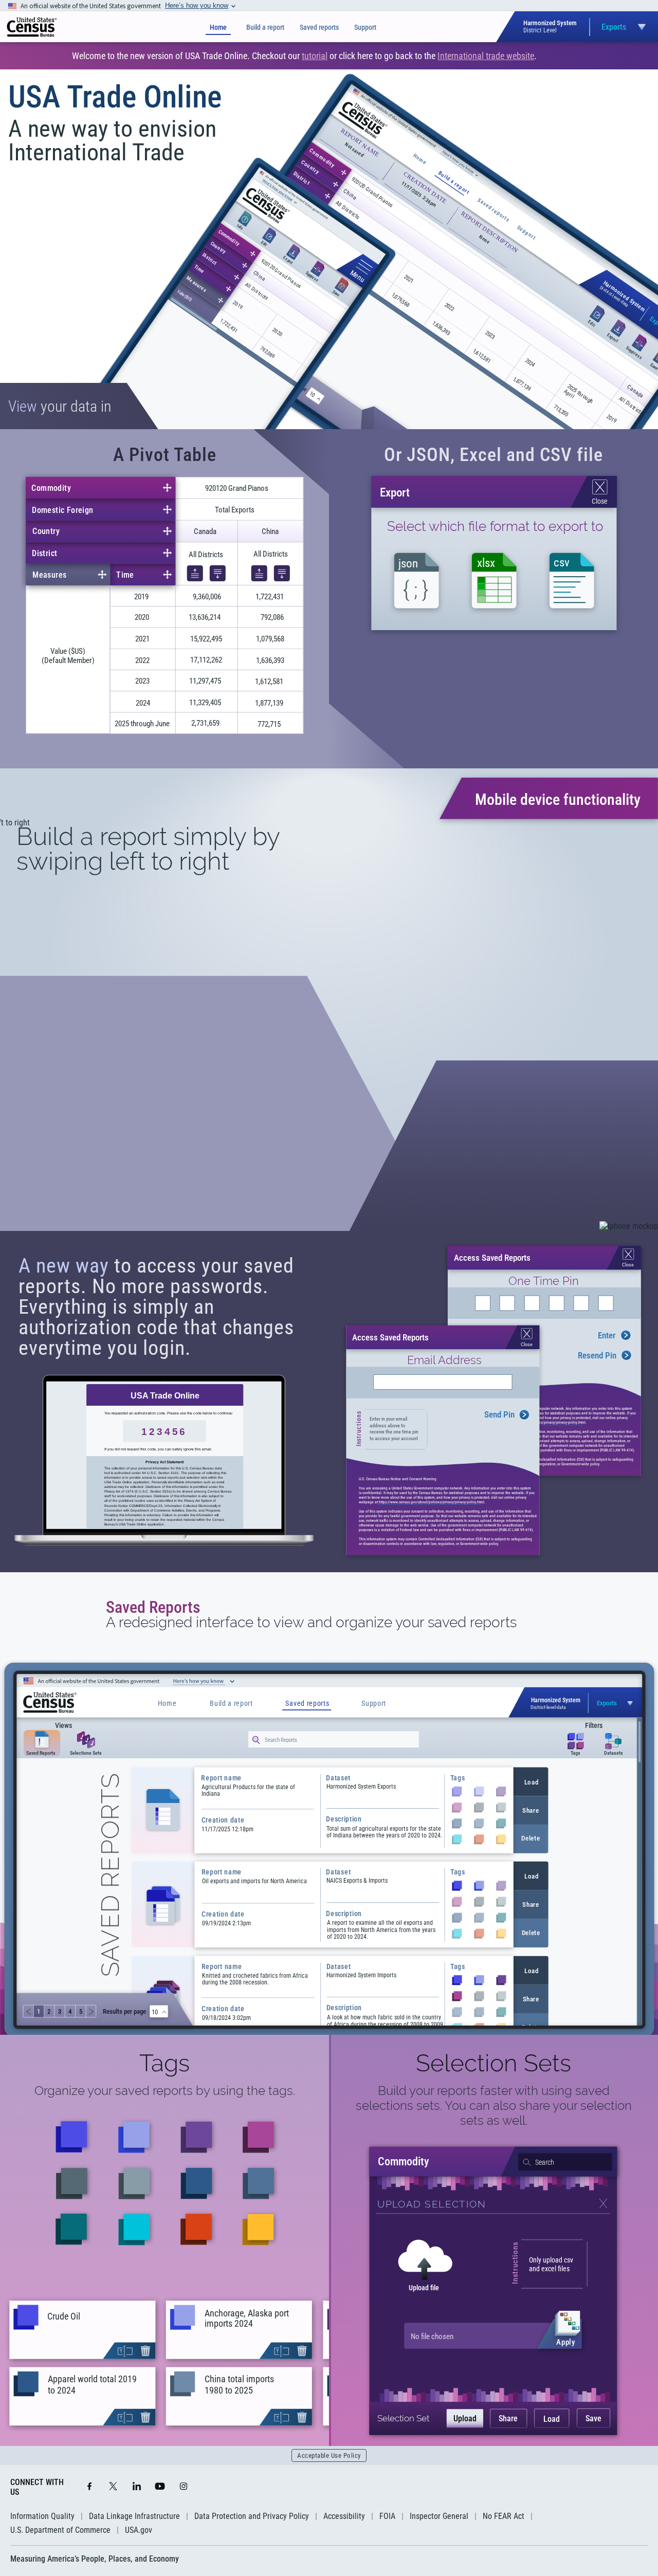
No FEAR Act (504, 2516)
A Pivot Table (165, 455)
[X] (113, 2487)
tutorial (315, 56)
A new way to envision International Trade (112, 140)
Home (218, 27)
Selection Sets (493, 2063)
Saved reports (319, 27)
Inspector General (439, 2516)
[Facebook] (89, 2487)
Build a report (265, 27)
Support (365, 27)
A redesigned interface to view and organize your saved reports (311, 1623)
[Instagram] (184, 2487)
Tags (164, 2063)
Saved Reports (153, 1607)
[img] (32, 27)
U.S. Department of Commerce (60, 2530)
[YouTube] (160, 2487)
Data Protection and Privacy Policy (252, 2516)
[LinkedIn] (137, 2487)
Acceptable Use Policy (329, 2455)
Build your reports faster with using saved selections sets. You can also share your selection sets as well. (494, 2105)
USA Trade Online (115, 97)
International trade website (486, 56)
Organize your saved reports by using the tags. (165, 2091)
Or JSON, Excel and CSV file (493, 455)
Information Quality (42, 2516)
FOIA (387, 2516)
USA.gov (139, 2530)
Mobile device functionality (558, 799)
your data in (60, 406)
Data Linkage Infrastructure (134, 2516)
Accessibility (344, 2516)
